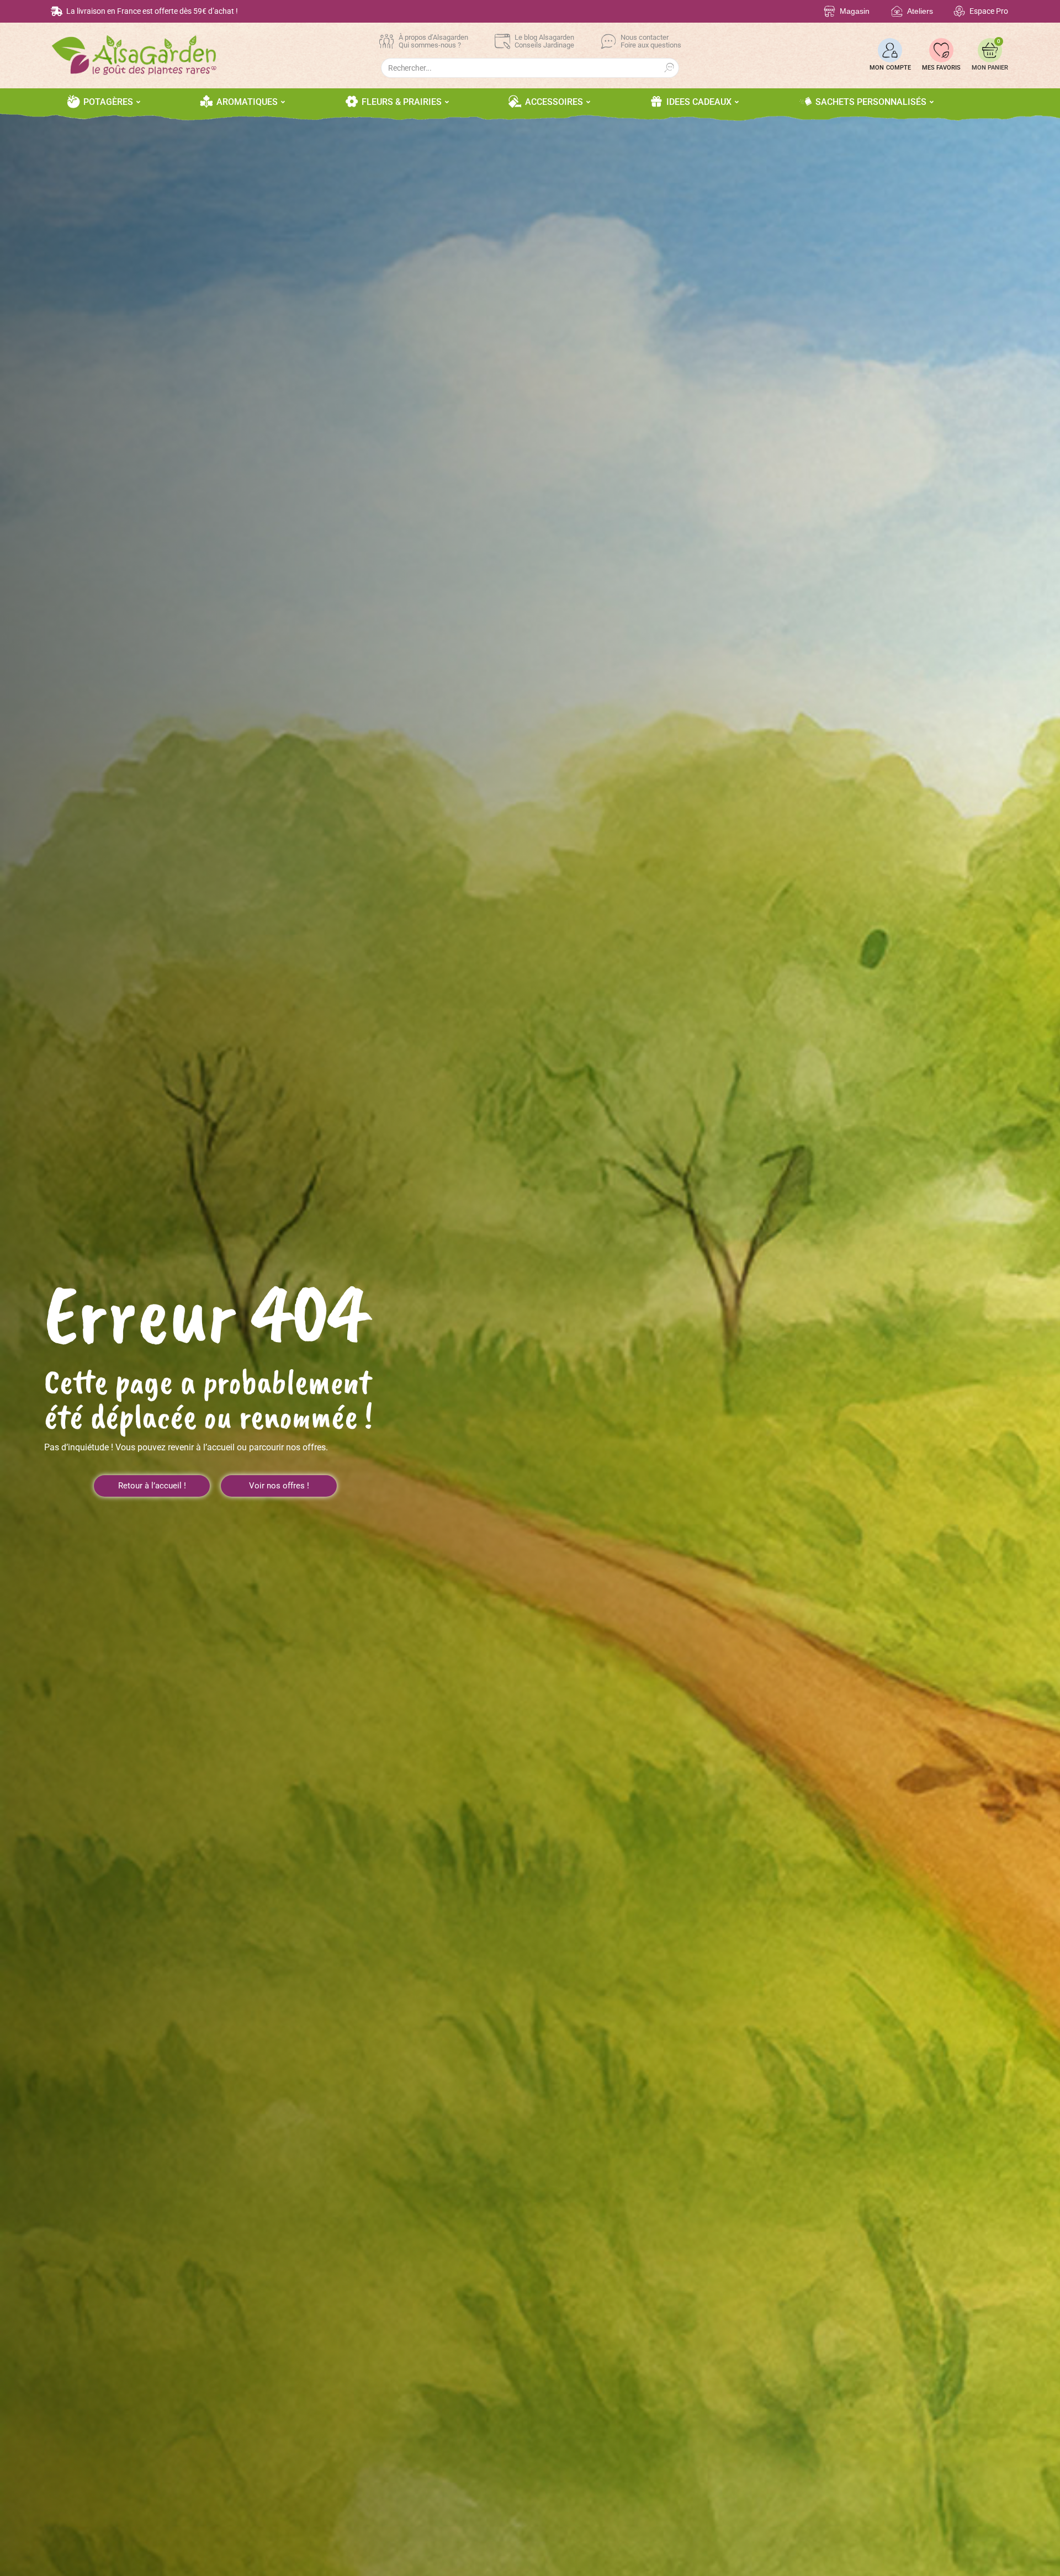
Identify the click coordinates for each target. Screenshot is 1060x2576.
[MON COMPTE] (890, 50)
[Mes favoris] (941, 50)
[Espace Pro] (959, 11)
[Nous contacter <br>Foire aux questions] (608, 41)
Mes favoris (941, 68)
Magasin (855, 11)
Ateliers (920, 11)
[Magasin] (830, 11)
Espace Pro (989, 11)
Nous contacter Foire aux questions (651, 41)
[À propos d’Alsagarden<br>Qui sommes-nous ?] (386, 41)
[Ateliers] (897, 11)
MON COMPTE (890, 68)
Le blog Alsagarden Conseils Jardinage (544, 41)
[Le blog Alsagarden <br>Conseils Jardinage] (502, 41)
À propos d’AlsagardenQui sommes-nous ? (433, 41)
